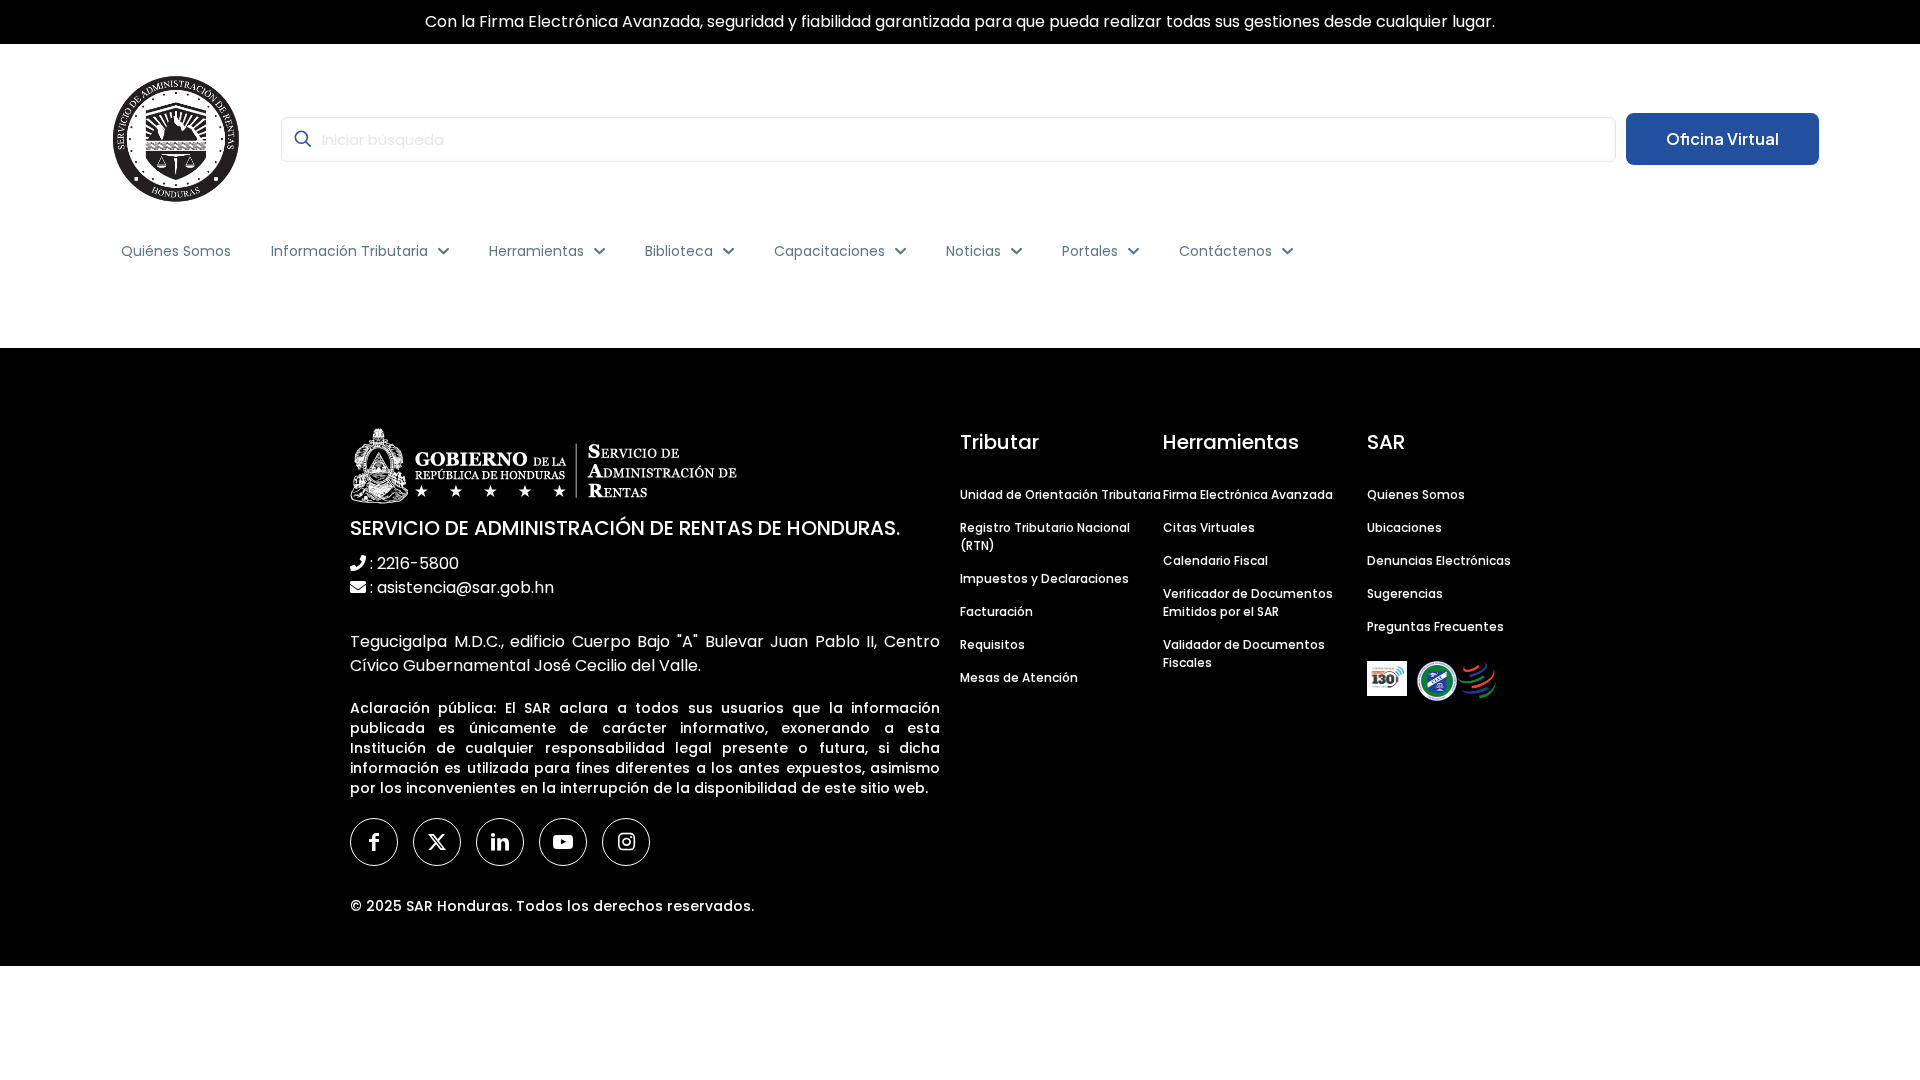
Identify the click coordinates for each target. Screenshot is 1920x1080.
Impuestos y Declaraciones (1044, 578)
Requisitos (992, 644)
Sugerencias (1405, 593)
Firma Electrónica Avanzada (1248, 494)
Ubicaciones (1404, 527)
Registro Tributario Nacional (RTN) (1045, 536)
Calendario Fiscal (1215, 560)
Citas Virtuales (1209, 527)
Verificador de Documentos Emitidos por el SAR (1248, 602)
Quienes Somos (1416, 494)
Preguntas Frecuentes (1435, 626)
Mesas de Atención (1019, 677)
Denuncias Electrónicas (1439, 560)
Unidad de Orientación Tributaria (1060, 494)
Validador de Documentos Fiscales (1244, 653)
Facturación (996, 611)
